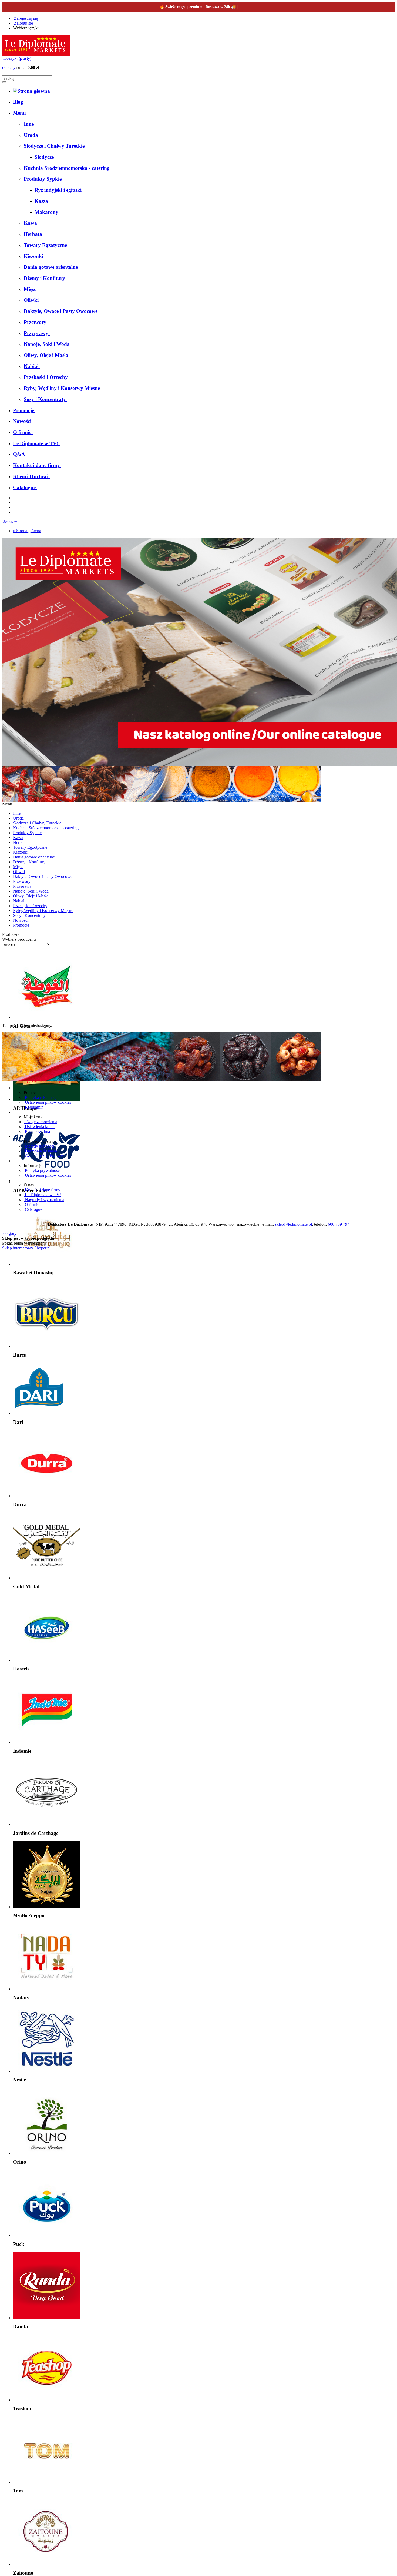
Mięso (18, 867)
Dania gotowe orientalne (34, 857)
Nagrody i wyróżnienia (44, 1200)
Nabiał (19, 901)
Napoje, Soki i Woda (31, 891)
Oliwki (19, 872)
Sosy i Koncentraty (29, 915)
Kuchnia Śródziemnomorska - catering (46, 828)
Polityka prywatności (42, 1170)
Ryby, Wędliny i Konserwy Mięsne (43, 911)
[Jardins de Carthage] (47, 1824)
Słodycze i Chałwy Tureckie (37, 823)
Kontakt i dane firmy (42, 1190)
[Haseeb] (47, 1660)
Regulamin (34, 1107)
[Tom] (47, 2482)
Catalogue (33, 1209)
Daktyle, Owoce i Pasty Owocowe (43, 876)
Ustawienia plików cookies (47, 1102)
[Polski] (41, 28)
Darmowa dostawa (40, 1151)
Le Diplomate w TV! (42, 1195)
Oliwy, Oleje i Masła (31, 896)
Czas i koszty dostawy (43, 1156)
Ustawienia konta (39, 1127)
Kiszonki (21, 852)
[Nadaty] (47, 1989)
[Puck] (47, 2235)
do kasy (9, 67)
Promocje (21, 925)
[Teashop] (47, 2400)
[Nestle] (47, 2071)
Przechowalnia (37, 1131)
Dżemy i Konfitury (29, 862)
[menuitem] (19, 102)
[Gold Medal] (47, 1578)
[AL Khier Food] (47, 1182)
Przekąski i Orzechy (30, 906)
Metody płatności (39, 1146)
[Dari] (39, 1413)
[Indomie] (47, 1742)
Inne (17, 813)
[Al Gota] (47, 1017)
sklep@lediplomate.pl (293, 1224)
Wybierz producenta (19, 939)
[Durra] (47, 1496)
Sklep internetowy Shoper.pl (26, 1248)
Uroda (18, 818)
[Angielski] (43, 28)
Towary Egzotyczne (30, 847)
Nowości (21, 920)
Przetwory (22, 881)
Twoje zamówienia (41, 1122)
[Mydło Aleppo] (47, 1907)
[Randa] (47, 2318)
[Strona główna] (36, 54)
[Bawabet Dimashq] (47, 1264)
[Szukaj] (4, 82)
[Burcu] (47, 1346)
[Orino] (47, 2153)
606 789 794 (339, 1224)
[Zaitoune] (47, 2564)
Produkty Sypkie (27, 833)
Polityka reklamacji (41, 1097)
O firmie (31, 1204)
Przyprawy (22, 886)
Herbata (20, 842)
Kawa (18, 838)
